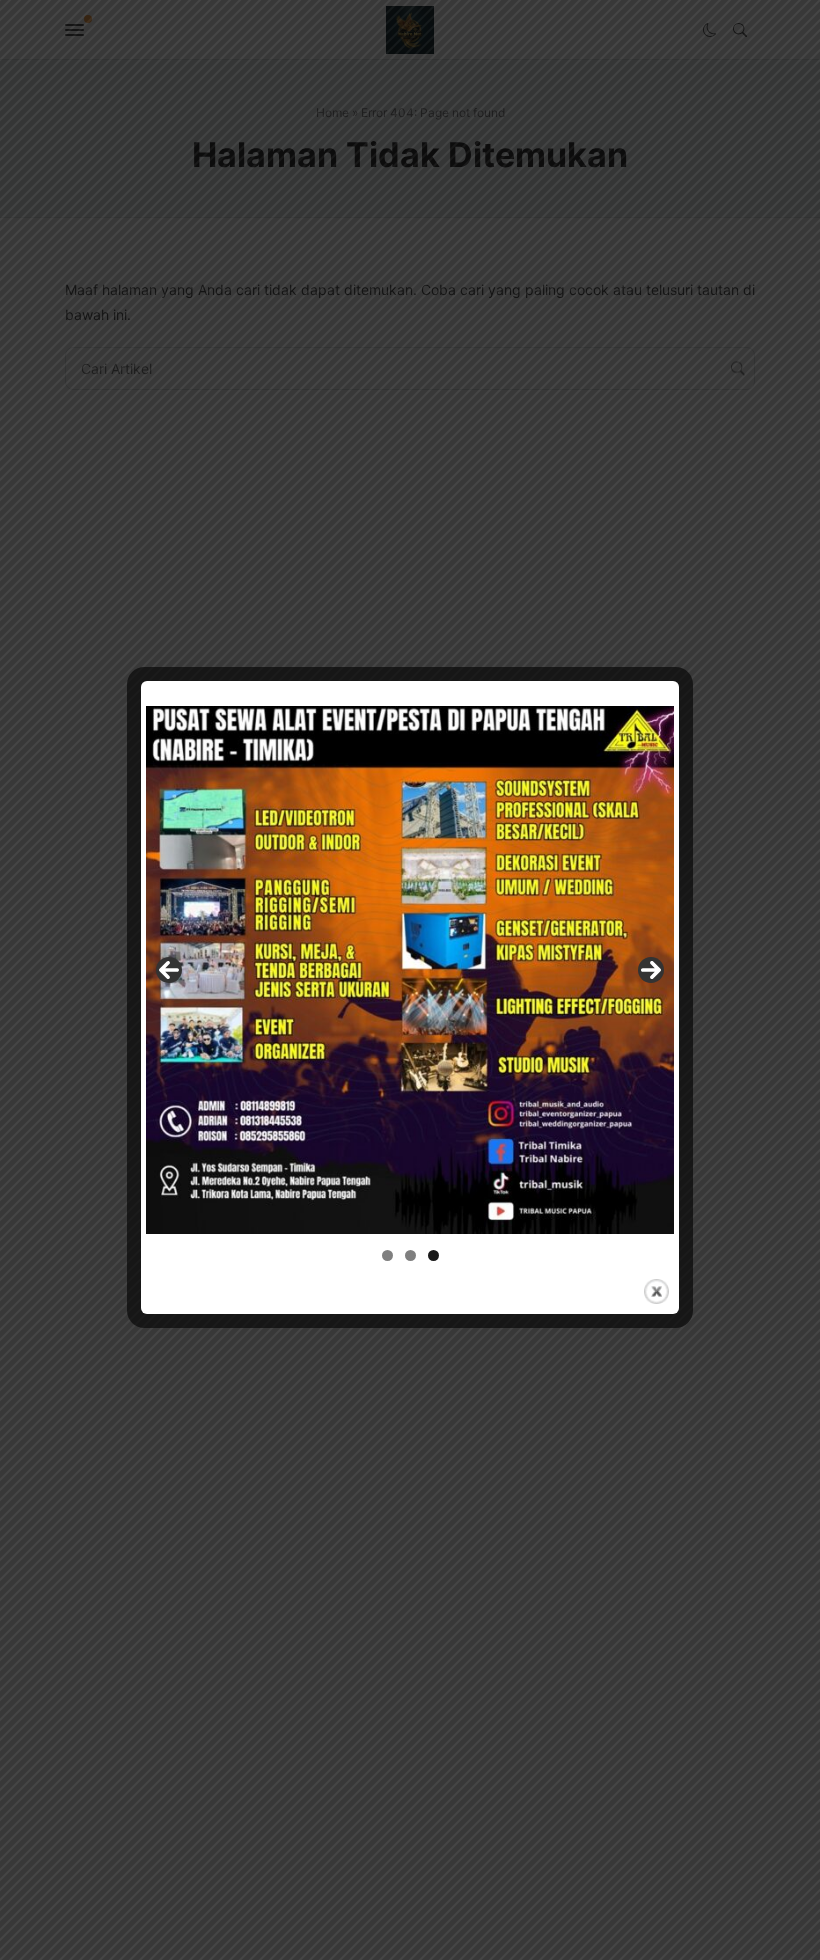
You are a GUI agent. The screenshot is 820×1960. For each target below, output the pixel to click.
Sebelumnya (169, 970)
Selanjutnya (651, 970)
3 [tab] (433, 1255)
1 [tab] (387, 1255)
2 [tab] (410, 1255)
